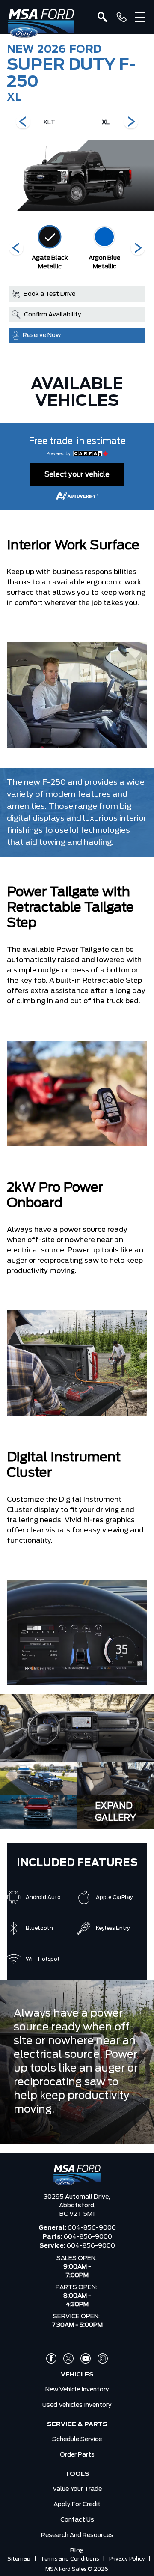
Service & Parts (77, 2424)
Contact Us (77, 2520)
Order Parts (77, 2455)
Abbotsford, (77, 2206)
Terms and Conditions (70, 2559)
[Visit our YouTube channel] (86, 2358)
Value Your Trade (77, 2489)
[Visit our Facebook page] (51, 2358)
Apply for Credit (77, 2504)
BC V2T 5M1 (77, 2214)
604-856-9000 (92, 2228)
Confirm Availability (53, 315)
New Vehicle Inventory (77, 2390)
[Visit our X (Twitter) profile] (68, 2358)
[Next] (23, 122)
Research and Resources (77, 2535)
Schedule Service (77, 2439)
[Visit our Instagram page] (103, 2358)
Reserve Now (42, 335)
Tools (77, 2474)
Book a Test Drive (49, 294)
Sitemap (19, 2559)
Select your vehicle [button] (77, 474)
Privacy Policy (127, 2559)
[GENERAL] (121, 17)
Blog (77, 2551)
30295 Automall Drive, (77, 2197)
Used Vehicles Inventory (77, 2405)
